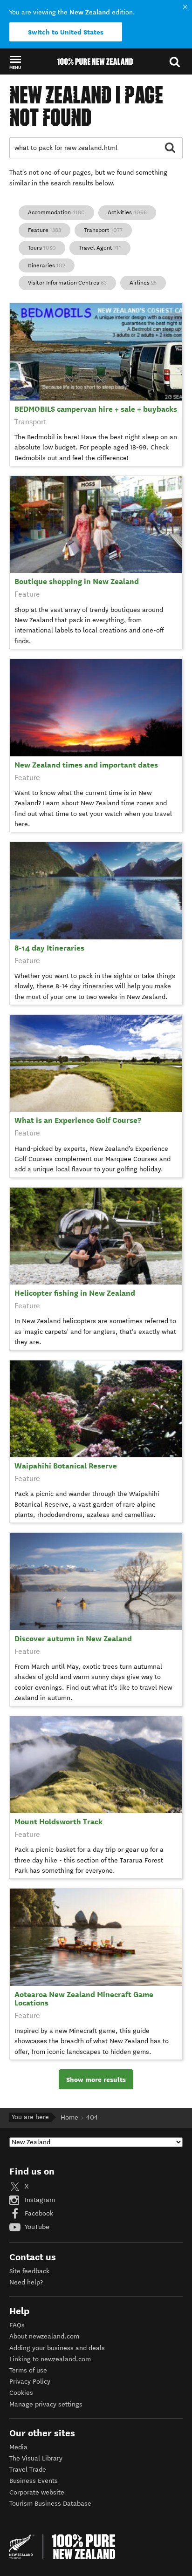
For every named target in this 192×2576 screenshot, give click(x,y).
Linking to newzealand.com (50, 2359)
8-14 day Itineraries (49, 948)
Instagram (39, 2200)
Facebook (38, 2213)
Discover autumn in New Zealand (73, 1639)
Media (18, 2447)
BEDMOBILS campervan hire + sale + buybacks (96, 409)
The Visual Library (36, 2458)
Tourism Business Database (50, 2504)
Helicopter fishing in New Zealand (75, 1293)
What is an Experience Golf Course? (78, 1120)
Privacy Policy (30, 2382)
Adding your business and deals (57, 2348)
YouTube (36, 2227)
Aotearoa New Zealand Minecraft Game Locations (84, 1999)
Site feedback (29, 2271)
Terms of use (28, 2370)
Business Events (34, 2481)
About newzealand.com (44, 2336)
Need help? (26, 2282)
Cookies (21, 2393)
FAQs (17, 2325)
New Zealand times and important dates (86, 765)
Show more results (96, 2080)
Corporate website (37, 2492)
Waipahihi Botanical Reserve (66, 1466)
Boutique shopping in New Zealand (77, 581)
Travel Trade (28, 2470)
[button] (15, 62)
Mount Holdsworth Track (58, 1822)
